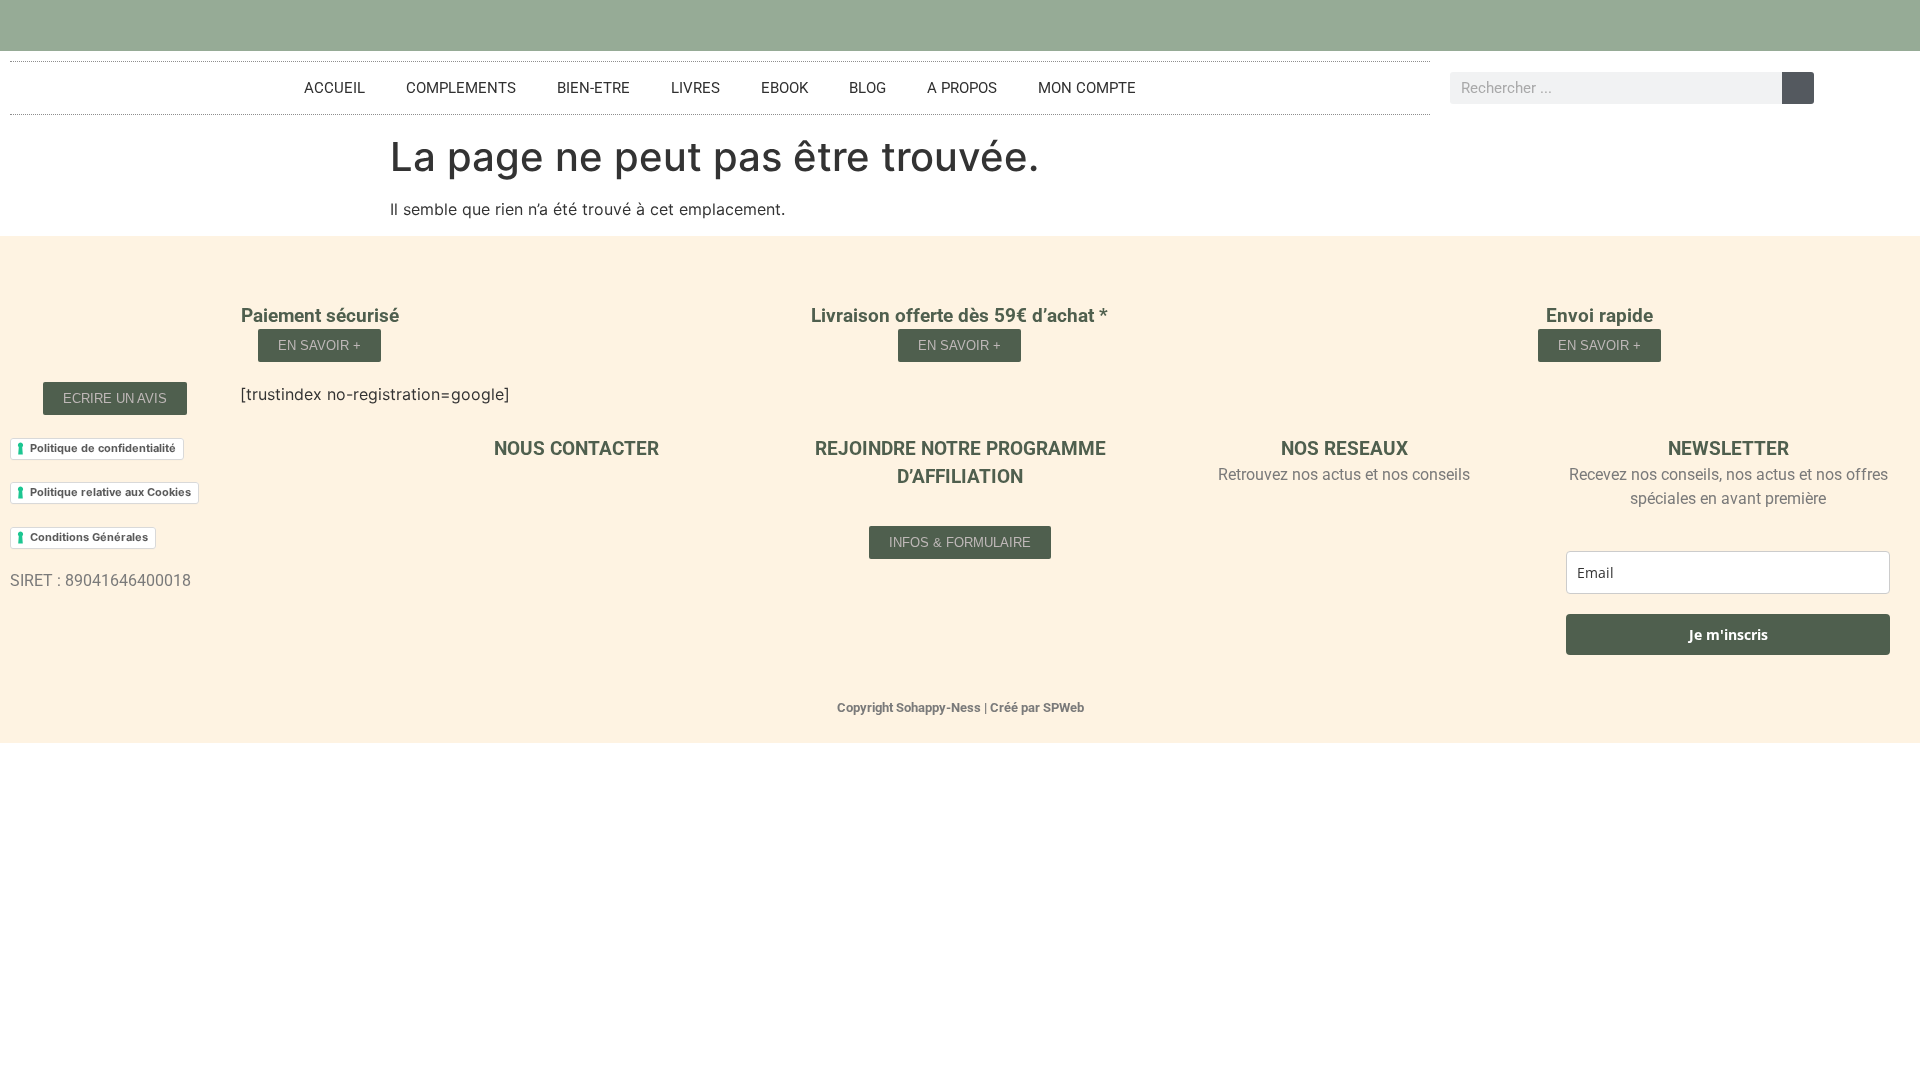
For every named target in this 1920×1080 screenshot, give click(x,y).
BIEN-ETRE (593, 88)
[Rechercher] (1798, 88)
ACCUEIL (334, 88)
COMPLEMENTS (461, 88)
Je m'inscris (1728, 634)
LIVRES (695, 88)
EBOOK (784, 88)
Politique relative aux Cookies (110, 492)
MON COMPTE (1087, 88)
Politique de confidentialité (103, 448)
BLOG (867, 88)
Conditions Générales (89, 537)
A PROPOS (962, 88)
